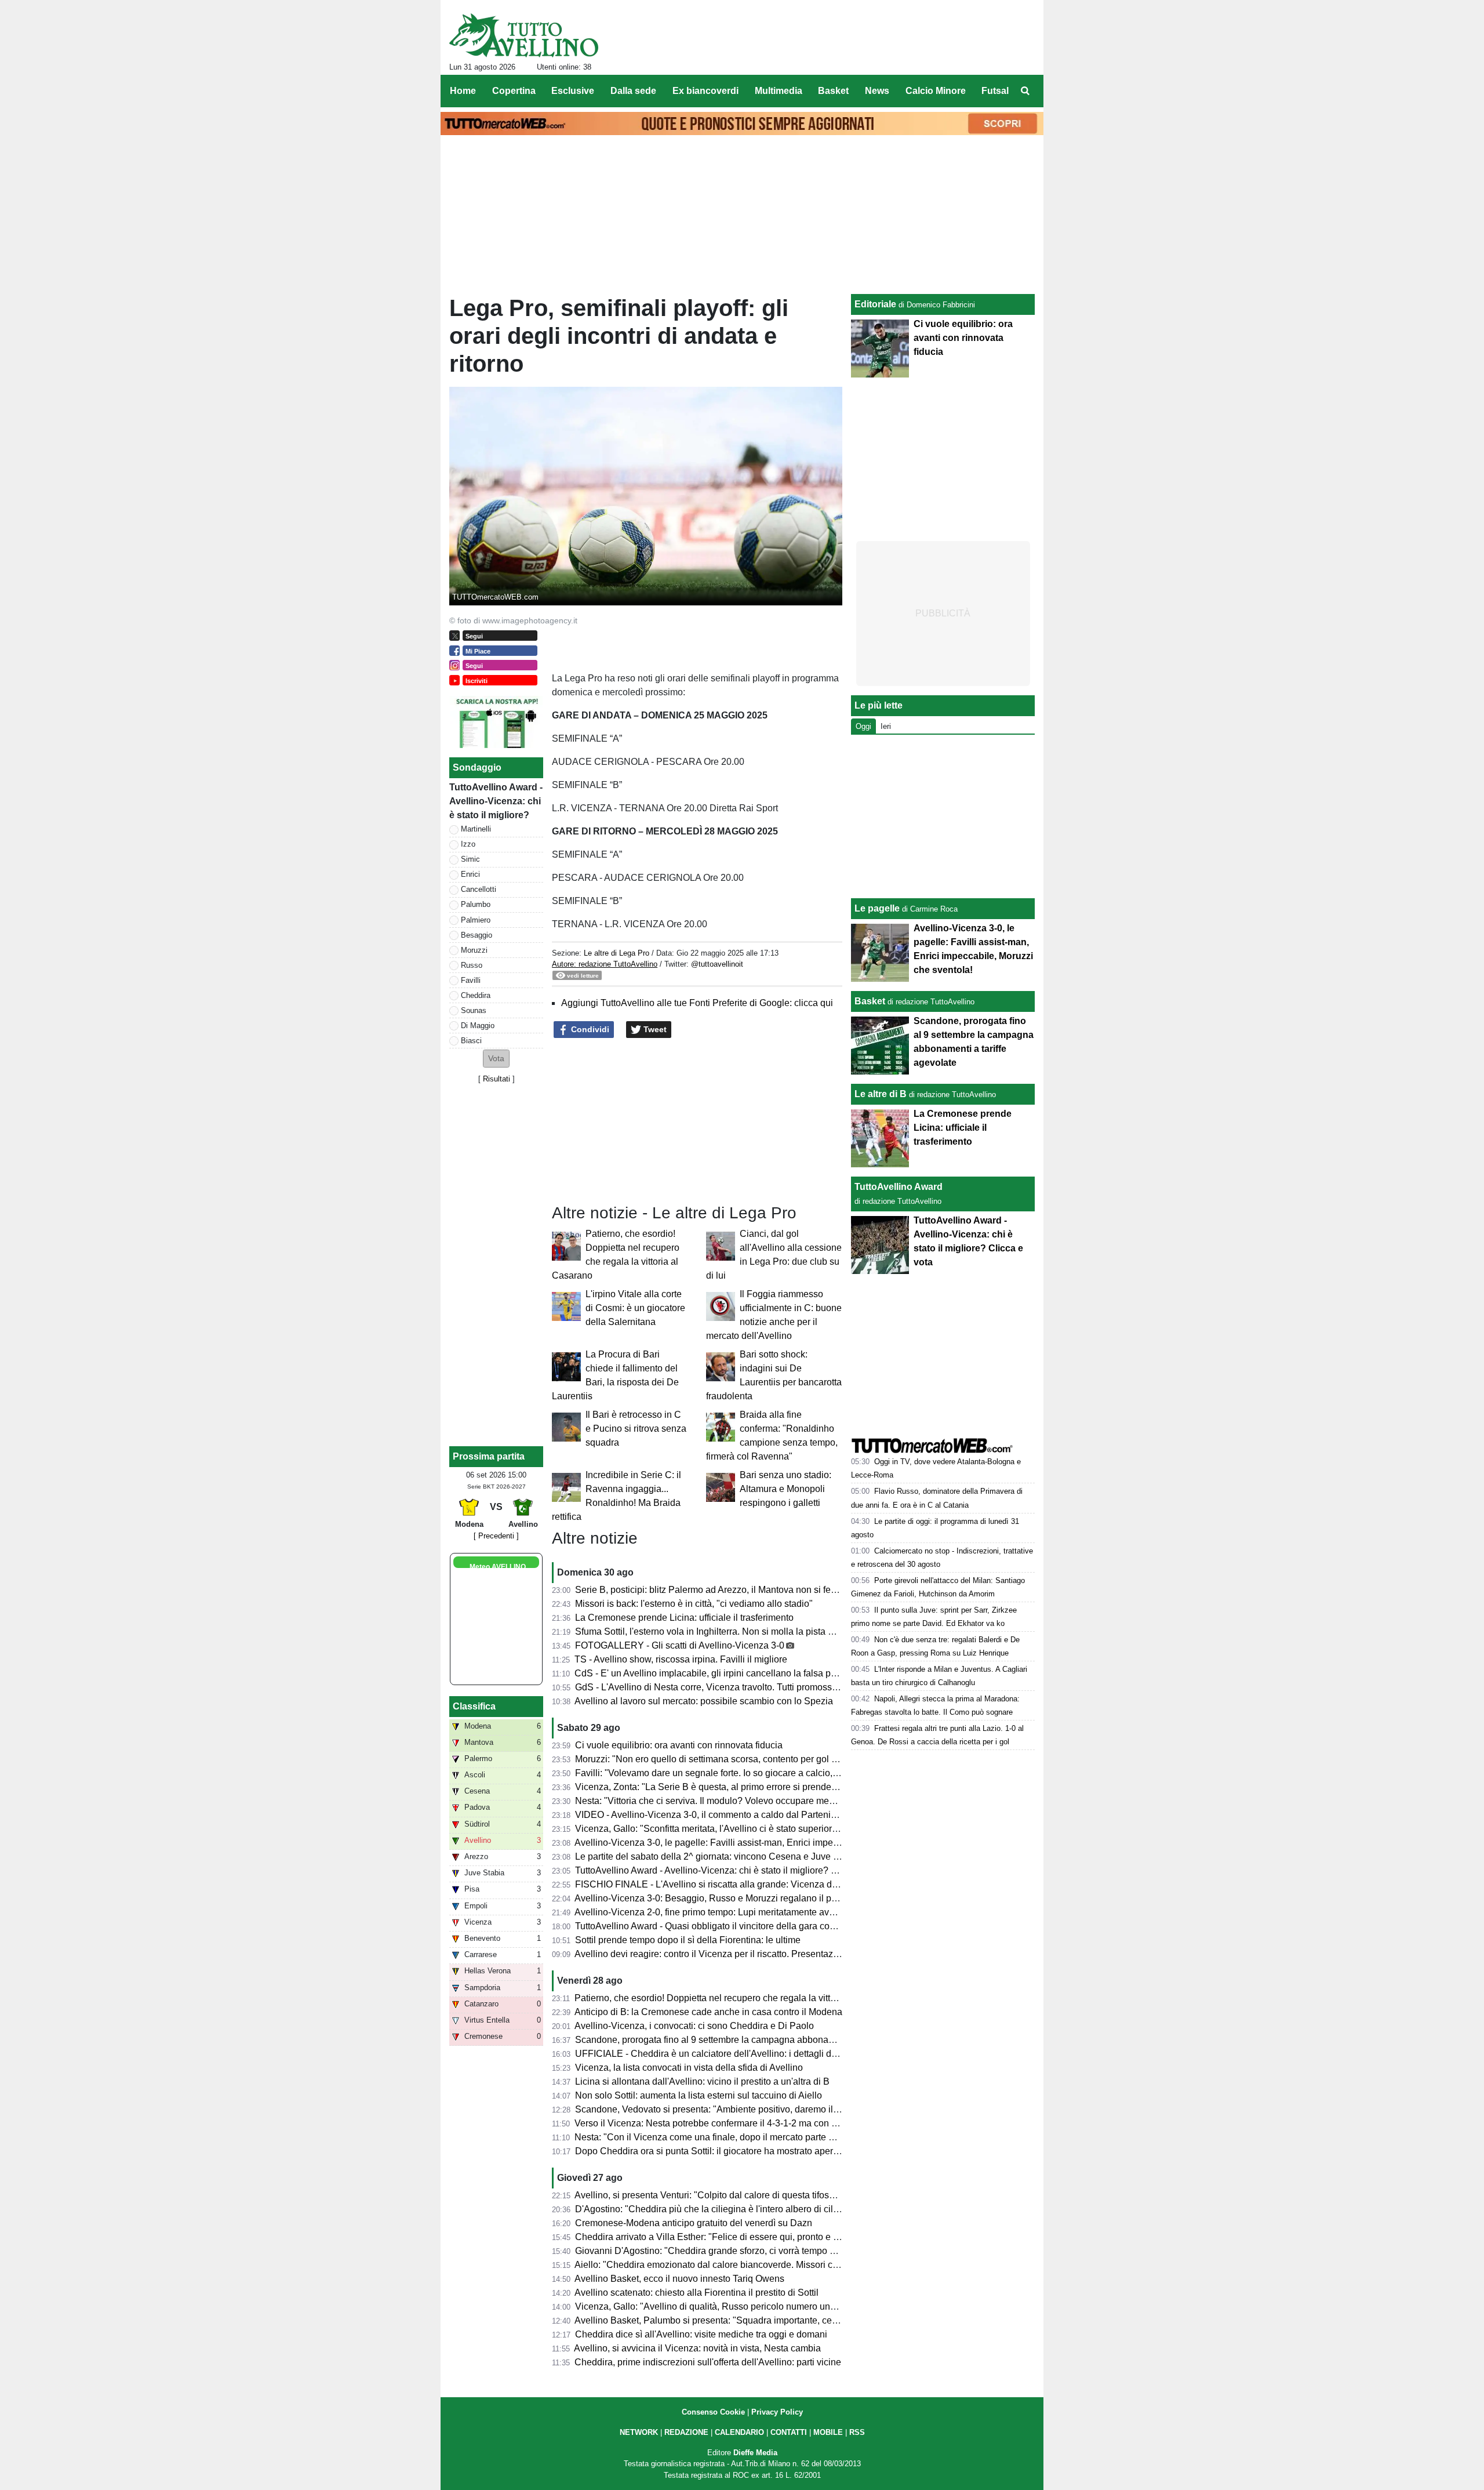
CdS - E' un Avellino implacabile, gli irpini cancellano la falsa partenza (718, 1673)
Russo (472, 965)
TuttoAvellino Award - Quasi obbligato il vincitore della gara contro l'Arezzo (728, 1926)
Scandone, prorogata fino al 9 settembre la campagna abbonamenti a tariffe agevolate (751, 2040)
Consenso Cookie (713, 2412)
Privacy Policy (777, 2412)
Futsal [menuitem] (995, 91)
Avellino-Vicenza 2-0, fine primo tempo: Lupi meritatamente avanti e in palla (729, 1912)
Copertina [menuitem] (514, 91)
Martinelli (476, 829)
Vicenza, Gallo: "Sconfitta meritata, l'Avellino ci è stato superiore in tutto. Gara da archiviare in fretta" (779, 1829)
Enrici (470, 874)
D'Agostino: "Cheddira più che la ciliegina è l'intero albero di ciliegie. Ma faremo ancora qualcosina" (779, 2209)
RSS (857, 2432)
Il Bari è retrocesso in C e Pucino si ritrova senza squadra (636, 1429)
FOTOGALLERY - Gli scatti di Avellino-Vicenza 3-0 (680, 1645)
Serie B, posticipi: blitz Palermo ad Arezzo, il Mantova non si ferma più (718, 1590)
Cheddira (476, 995)
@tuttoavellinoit (717, 964)
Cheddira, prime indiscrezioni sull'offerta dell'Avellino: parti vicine (708, 2362)
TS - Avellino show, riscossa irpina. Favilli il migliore (681, 1659)
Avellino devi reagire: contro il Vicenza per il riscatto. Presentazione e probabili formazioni (758, 1954)
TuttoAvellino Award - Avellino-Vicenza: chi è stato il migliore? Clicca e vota (730, 1870)
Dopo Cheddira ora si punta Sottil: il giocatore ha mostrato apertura (712, 2151)
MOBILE (828, 2432)
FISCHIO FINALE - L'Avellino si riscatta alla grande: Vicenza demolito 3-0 (726, 1884)
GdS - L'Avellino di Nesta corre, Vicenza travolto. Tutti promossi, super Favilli (732, 1687)
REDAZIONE (686, 2432)
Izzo (468, 844)
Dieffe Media (755, 2453)
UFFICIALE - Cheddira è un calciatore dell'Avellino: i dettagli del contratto (726, 2054)
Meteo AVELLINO (498, 1567)
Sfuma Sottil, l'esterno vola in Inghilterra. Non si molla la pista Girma (714, 1631)
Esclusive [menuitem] (573, 91)
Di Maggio (478, 1026)
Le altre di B (881, 1094)
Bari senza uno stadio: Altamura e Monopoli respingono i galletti (785, 1489)
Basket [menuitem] (833, 91)
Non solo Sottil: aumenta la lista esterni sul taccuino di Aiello (699, 2095)
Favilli (471, 980)
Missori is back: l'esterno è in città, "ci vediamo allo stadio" (694, 1604)
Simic (470, 859)
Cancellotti (479, 889)
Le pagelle (877, 908)
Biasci (471, 1041)
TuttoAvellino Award (899, 1187)
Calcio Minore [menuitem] (936, 91)
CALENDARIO (739, 2432)
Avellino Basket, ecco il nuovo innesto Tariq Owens (679, 2279)
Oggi (863, 726)
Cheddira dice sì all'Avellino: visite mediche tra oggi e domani (701, 2334)
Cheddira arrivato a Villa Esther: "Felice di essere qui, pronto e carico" (718, 2237)
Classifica (474, 1706)
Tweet (654, 1029)
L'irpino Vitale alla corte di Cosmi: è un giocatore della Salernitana (635, 1308)
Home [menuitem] (463, 91)
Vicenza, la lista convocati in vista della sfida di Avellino (689, 2068)
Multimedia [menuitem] (779, 91)
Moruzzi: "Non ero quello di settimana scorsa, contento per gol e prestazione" (733, 1759)
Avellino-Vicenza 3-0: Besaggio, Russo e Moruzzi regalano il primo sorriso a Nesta (744, 1898)
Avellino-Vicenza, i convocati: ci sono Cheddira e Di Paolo (694, 2026)
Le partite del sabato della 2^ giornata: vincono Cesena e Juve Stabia (717, 1856)
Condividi (589, 1029)
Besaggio (477, 935)
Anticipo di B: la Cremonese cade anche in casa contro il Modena (708, 2012)
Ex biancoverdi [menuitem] (705, 91)
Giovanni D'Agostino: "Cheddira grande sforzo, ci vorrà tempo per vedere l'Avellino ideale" (760, 2251)
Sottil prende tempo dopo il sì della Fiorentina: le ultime (688, 1940)
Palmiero (476, 920)
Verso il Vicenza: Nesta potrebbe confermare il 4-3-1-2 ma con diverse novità (732, 2123)
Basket (870, 1001)
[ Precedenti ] (496, 1536)
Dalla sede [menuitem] (633, 91)
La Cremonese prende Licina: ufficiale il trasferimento (684, 1618)
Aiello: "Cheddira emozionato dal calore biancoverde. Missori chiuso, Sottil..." (733, 2265)
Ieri (886, 726)
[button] (496, 1059)
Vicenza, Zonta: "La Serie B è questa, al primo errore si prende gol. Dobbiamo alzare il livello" (767, 1787)
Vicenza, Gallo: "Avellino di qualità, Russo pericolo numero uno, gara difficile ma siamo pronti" (768, 2306)
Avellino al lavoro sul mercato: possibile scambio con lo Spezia (704, 1701)
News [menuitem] (877, 91)
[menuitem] (1025, 91)
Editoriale (875, 304)
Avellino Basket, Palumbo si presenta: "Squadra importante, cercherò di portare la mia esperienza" (776, 2320)
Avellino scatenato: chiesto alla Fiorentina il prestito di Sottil (696, 2293)
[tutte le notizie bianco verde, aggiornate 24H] (524, 35)
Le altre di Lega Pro (616, 953)
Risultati (497, 1079)
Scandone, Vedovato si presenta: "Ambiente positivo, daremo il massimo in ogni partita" (754, 2109)
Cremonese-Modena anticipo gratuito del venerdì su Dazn (694, 2223)
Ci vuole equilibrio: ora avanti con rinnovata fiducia (679, 1745)
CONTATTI (789, 2432)
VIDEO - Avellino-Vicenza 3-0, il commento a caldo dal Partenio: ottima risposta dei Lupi (755, 1815)
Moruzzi (474, 950)
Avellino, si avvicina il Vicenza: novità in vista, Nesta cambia (697, 2348)
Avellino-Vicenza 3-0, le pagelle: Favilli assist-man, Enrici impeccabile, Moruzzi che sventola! (765, 1843)
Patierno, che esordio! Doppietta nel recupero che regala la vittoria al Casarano (736, 1998)
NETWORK (639, 2432)
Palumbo (476, 904)
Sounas (474, 1010)
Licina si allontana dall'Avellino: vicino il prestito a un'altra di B (702, 2081)
